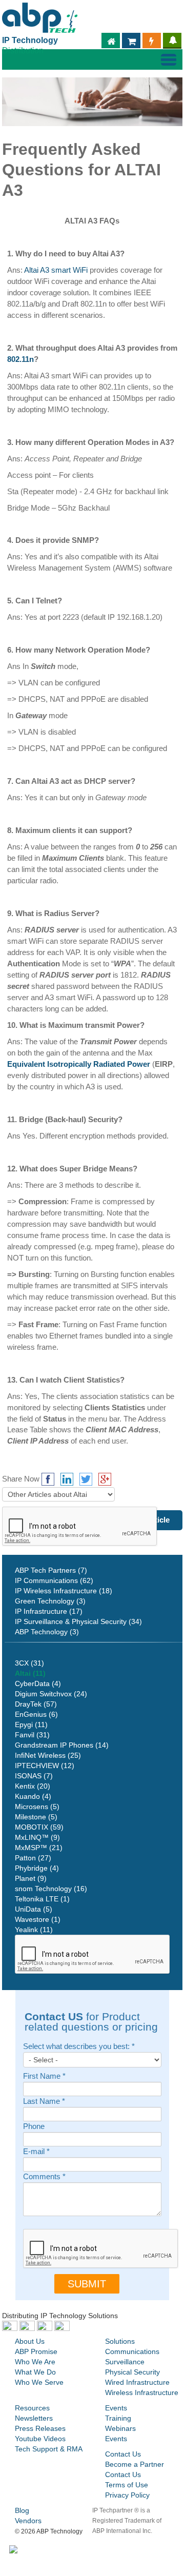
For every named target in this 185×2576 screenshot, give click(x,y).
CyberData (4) (38, 1683)
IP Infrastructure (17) (49, 1611)
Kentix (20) (33, 1786)
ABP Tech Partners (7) (51, 1570)
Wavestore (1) (38, 1919)
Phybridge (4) (37, 1868)
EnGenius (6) (36, 1714)
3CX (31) (29, 1663)
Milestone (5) (36, 1817)
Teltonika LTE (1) (42, 1899)
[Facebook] (48, 1479)
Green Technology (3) (50, 1601)
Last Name (44, 2102)
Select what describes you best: (79, 2047)
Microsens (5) (37, 1807)
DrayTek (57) (36, 1704)
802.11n (20, 359)
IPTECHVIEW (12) (45, 1766)
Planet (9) (31, 1878)
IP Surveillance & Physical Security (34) (78, 1621)
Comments (44, 2177)
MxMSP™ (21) (39, 1848)
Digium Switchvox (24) (51, 1694)
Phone (34, 2127)
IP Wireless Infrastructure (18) (64, 1591)
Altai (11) (30, 1673)
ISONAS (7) (34, 1776)
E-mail (36, 2152)
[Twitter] (86, 1479)
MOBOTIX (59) (39, 1827)
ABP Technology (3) (47, 1632)
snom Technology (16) (51, 1889)
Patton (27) (33, 1858)
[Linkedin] (67, 1479)
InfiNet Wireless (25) (48, 1755)
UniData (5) (34, 1909)
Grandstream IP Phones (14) (62, 1745)
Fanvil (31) (32, 1735)
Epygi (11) (31, 1725)
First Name (44, 2076)
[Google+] (105, 1479)
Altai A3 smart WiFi (56, 270)
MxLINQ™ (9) (37, 1837)
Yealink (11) (34, 1930)
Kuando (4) (33, 1796)
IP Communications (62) (54, 1580)
